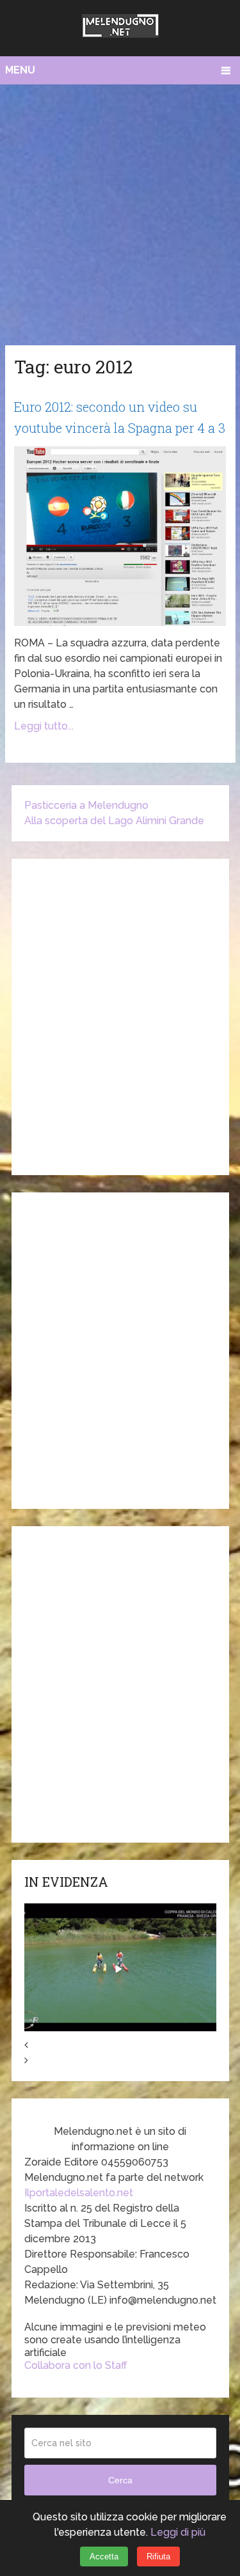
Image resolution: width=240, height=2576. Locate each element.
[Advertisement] (120, 211)
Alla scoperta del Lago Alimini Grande (114, 821)
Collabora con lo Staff (76, 2365)
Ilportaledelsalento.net (79, 2193)
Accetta (104, 2556)
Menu (20, 70)
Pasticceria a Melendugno (86, 805)
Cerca (120, 2480)
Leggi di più (178, 2532)
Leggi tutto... (44, 726)
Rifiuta (158, 2556)
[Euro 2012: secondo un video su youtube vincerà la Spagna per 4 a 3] (120, 536)
